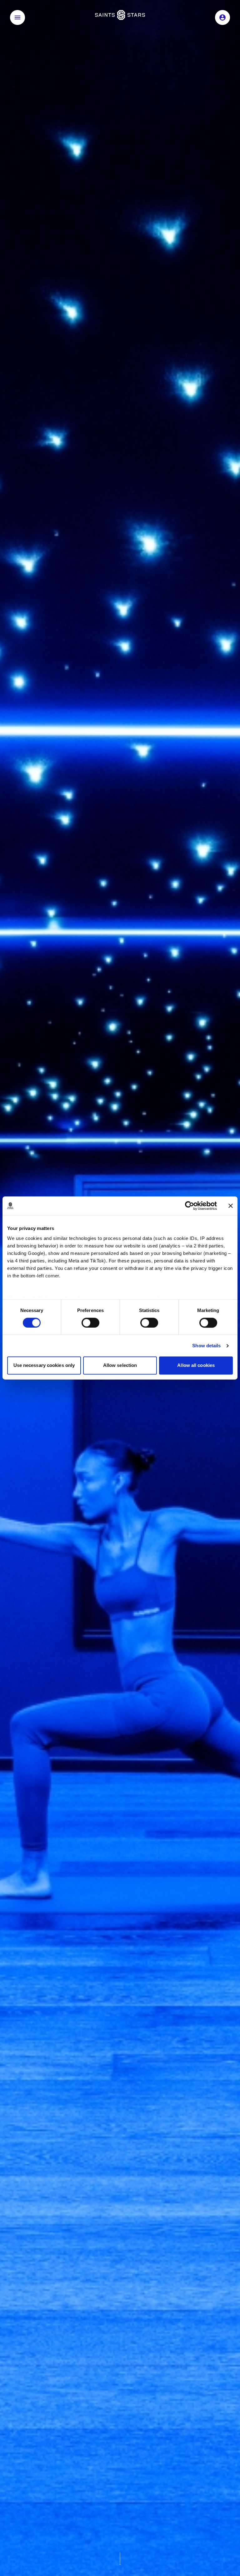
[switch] (90, 1323)
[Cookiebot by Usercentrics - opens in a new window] (190, 1206)
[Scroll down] (120, 2559)
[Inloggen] (222, 17)
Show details (206, 1346)
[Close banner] (231, 1206)
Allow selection (120, 1366)
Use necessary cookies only (44, 1366)
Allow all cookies (196, 1366)
